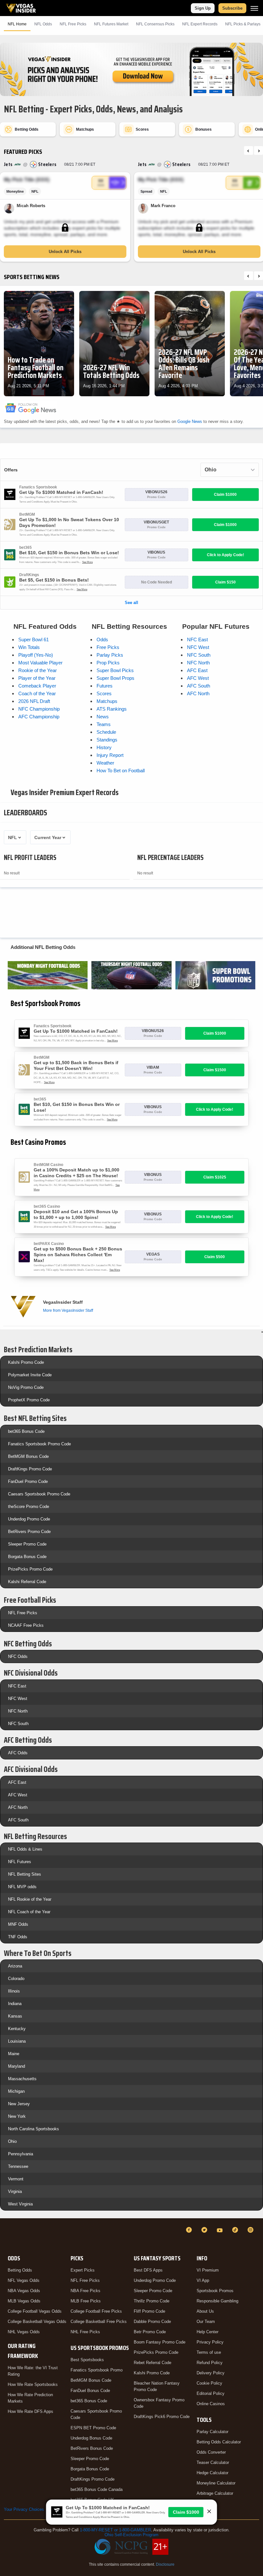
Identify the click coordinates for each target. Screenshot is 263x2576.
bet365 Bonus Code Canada (97, 2489)
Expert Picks (83, 2270)
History (104, 747)
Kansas (15, 2016)
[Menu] (254, 8)
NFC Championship (39, 709)
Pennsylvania (21, 2154)
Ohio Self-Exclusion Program (131, 2535)
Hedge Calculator (212, 2473)
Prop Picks (108, 663)
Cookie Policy (209, 2383)
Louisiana (17, 2041)
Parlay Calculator (212, 2432)
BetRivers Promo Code (29, 1532)
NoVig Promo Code (26, 1387)
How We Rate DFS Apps (30, 2411)
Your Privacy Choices (24, 2509)
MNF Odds (18, 1924)
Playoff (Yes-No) (36, 655)
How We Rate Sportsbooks (33, 2384)
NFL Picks (73, 24)
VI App (203, 2280)
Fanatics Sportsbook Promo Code (39, 1444)
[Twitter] (205, 2230)
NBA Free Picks (85, 2291)
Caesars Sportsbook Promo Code (39, 1494)
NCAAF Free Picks (26, 1625)
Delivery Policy (211, 2373)
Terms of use (209, 2352)
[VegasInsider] (8, 2236)
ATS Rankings (112, 709)
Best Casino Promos (38, 1142)
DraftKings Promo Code (30, 1469)
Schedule (106, 732)
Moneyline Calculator (216, 2483)
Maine (14, 2054)
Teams (104, 724)
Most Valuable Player (40, 663)
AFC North (198, 693)
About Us (205, 2311)
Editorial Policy (211, 2393)
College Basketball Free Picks (99, 2322)
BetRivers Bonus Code (92, 2448)
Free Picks (108, 647)
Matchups (107, 701)
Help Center (208, 2332)
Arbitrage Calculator (215, 2493)
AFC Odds (18, 1753)
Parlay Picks (110, 655)
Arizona (15, 1966)
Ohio (12, 2141)
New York (17, 2116)
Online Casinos (211, 2404)
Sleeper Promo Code (27, 1544)
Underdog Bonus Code (91, 2438)
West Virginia (20, 2204)
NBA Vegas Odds (24, 2291)
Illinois (14, 1991)
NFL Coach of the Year (29, 1912)
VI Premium (208, 2270)
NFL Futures (20, 1862)
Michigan (16, 2091)
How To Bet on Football (121, 771)
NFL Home (17, 24)
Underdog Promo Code (29, 1519)
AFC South (199, 686)
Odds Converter (211, 2452)
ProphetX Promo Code (29, 1400)
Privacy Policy (210, 2342)
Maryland (17, 2066)
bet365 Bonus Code (26, 1431)
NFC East (197, 640)
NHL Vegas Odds (24, 2332)
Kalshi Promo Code (26, 1362)
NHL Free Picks (85, 2332)
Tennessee (18, 2166)
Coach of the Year (37, 693)
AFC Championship (39, 717)
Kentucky (17, 2029)
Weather (105, 763)
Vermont (16, 2179)
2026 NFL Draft (34, 701)
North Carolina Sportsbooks (34, 2129)
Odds (102, 640)
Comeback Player (37, 686)
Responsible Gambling (217, 2301)
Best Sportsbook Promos (46, 1003)
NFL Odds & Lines (25, 1849)
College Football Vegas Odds (35, 2311)
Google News (190, 421)
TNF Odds (18, 1937)
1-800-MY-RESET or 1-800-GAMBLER (115, 2530)
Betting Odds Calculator (219, 2442)
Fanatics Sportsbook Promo (97, 2370)
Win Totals (29, 647)
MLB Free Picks (86, 2301)
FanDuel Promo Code (28, 1481)
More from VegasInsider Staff (68, 1310)
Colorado (16, 1979)
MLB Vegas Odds (24, 2301)
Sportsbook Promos (215, 2291)
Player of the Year (37, 678)
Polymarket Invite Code (30, 1375)
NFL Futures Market (111, 24)
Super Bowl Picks (115, 670)
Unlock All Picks (65, 252)
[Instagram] (251, 2230)
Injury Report (110, 755)
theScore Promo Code (29, 1507)
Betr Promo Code (150, 2332)
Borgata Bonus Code (27, 1557)
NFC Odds (18, 1656)
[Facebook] (190, 2230)
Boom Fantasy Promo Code (160, 2342)
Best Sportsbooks (87, 2360)
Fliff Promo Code (149, 2311)
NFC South (199, 655)
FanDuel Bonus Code (90, 2391)
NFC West (198, 647)
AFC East (197, 670)
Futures (105, 686)
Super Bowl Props (115, 678)
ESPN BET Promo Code (93, 2428)
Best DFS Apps (148, 2270)
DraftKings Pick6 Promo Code (162, 2417)
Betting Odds (20, 2270)
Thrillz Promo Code (152, 2301)
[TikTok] (236, 2230)
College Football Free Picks (96, 2311)
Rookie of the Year (38, 670)
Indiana (15, 2004)
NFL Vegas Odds (24, 2280)
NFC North (198, 663)
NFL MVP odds (22, 1887)
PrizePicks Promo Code (30, 1569)
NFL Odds (43, 24)
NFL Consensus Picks (155, 24)
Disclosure (165, 2564)
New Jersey (19, 2104)
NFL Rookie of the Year (30, 1899)
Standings (107, 740)
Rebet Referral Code (153, 2363)
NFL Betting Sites (25, 1874)
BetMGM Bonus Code (28, 1456)
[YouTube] (221, 2230)
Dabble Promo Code (152, 2322)
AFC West (198, 678)
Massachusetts (22, 2079)
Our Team (206, 2322)
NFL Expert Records (200, 24)
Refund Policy (210, 2363)
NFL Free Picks (23, 1613)
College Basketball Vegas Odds (37, 2322)
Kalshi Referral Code (27, 1582)
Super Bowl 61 (34, 640)
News (103, 717)
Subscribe (232, 8)
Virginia (15, 2191)
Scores (104, 693)
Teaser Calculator (213, 2462)
